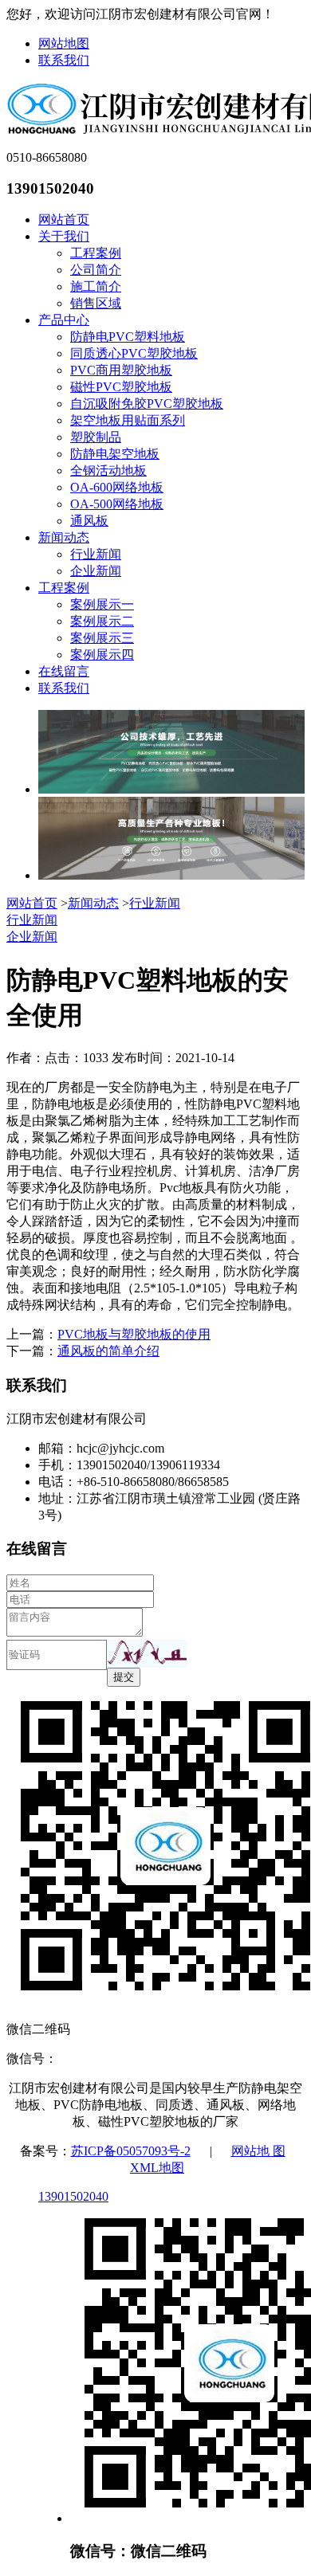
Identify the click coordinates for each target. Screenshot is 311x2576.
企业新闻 (96, 571)
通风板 (89, 521)
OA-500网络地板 (117, 504)
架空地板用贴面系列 (128, 420)
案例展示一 (102, 604)
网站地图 (64, 43)
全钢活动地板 (108, 471)
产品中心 (64, 320)
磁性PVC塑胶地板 (121, 387)
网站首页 (64, 220)
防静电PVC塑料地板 (128, 337)
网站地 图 (258, 2151)
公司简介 (96, 270)
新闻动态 (64, 537)
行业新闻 (96, 554)
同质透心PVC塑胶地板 (134, 353)
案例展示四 (102, 655)
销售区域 (96, 303)
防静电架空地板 (115, 454)
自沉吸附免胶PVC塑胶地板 (147, 404)
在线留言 (64, 671)
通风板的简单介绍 (108, 1351)
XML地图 (157, 2168)
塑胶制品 (96, 437)
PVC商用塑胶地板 (121, 370)
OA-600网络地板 (117, 487)
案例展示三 (102, 638)
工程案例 (96, 253)
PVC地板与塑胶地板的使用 (134, 1334)
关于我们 (64, 236)
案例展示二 (102, 621)
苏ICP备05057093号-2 (131, 2151)
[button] (147, 1654)
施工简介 (96, 286)
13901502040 (73, 2196)
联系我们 (64, 60)
